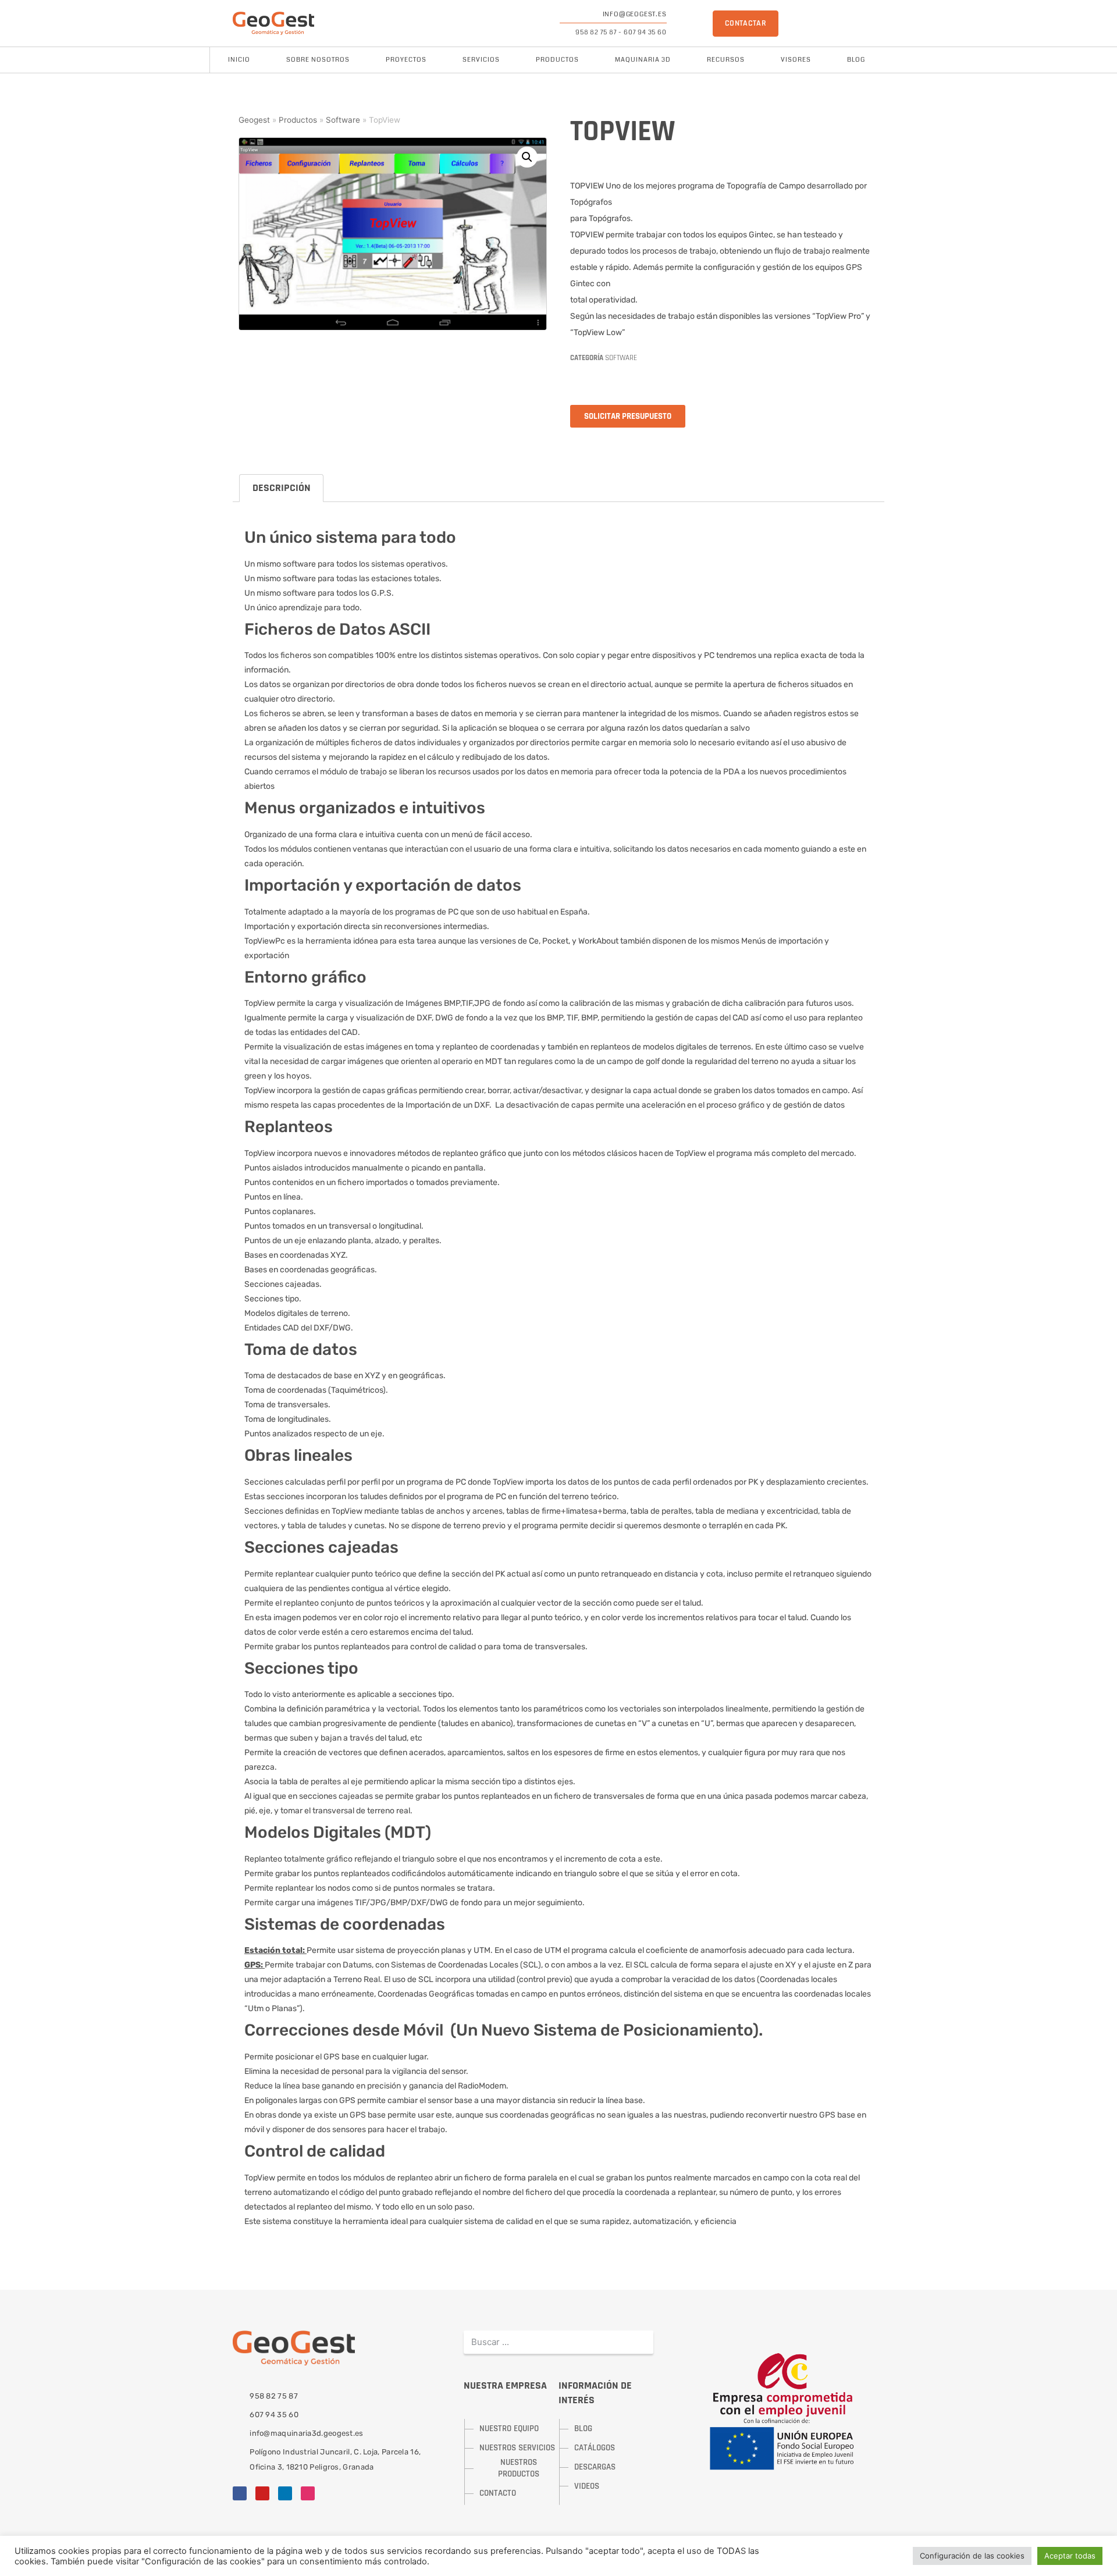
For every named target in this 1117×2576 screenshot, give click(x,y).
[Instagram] (308, 2493)
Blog (856, 60)
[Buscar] (642, 2342)
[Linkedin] (285, 2493)
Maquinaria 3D (643, 60)
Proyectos (406, 60)
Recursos (726, 60)
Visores (796, 60)
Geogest (254, 120)
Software (343, 120)
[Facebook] (240, 2493)
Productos (557, 60)
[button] (527, 157)
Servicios (481, 60)
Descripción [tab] (282, 488)
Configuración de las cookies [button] (972, 2556)
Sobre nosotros (318, 60)
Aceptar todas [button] (1070, 2556)
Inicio (239, 60)
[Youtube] (262, 2493)
